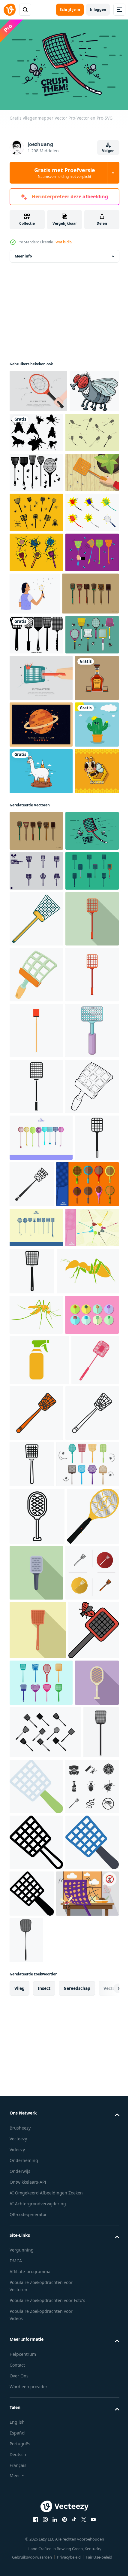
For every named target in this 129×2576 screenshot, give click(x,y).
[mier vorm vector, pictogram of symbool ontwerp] (41, 2010)
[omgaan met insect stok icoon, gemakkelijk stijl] (36, 1676)
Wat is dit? (64, 242)
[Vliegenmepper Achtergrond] (38, 388)
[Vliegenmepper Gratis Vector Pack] (41, 1783)
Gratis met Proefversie (65, 173)
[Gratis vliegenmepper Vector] (38, 755)
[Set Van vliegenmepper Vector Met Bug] (36, 632)
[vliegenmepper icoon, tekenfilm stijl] (36, 1452)
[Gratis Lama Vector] (41, 1066)
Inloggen (98, 9)
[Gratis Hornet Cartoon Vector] (31, 1113)
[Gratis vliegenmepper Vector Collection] (41, 2299)
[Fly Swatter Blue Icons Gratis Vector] (36, 1919)
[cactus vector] (31, 1020)
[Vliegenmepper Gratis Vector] (36, 552)
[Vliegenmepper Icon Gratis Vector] (36, 592)
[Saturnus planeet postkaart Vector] (41, 973)
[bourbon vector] (31, 926)
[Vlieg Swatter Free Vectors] (36, 2094)
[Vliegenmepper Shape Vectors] (36, 512)
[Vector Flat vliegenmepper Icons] (36, 797)
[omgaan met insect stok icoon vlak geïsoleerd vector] (36, 1508)
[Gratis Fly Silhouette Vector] (88, 429)
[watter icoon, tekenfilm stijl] (36, 1340)
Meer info (23, 253)
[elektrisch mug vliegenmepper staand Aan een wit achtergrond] (37, 2351)
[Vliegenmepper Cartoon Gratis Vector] (36, 672)
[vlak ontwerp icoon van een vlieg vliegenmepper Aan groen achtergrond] (91, 2408)
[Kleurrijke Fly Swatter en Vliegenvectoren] (36, 712)
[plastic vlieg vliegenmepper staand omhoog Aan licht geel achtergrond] (38, 2522)
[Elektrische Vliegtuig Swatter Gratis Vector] (41, 1876)
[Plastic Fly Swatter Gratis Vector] (36, 1959)
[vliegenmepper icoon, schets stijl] (36, 1731)
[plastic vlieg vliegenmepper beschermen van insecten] (88, 1963)
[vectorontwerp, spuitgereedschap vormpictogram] (39, 2139)
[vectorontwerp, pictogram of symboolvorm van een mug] (36, 2054)
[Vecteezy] (10, 10)
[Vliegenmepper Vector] (36, 472)
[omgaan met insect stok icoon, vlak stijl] (36, 1396)
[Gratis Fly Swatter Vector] (36, 1252)
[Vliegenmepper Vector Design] (36, 837)
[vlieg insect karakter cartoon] (34, 431)
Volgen (108, 151)
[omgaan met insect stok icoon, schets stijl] (31, 1829)
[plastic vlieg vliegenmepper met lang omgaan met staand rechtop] (87, 2243)
